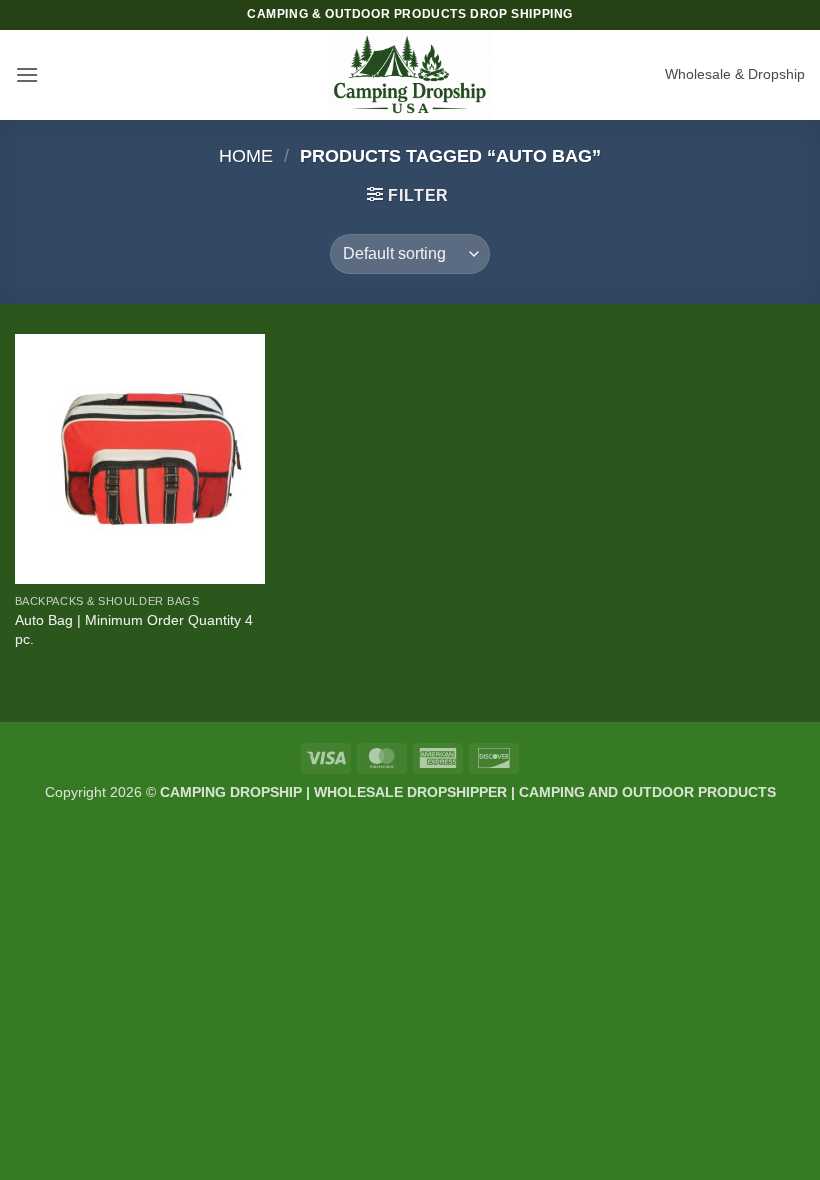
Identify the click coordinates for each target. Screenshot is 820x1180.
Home (246, 155)
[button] (27, 74)
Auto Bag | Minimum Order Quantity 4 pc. (134, 629)
